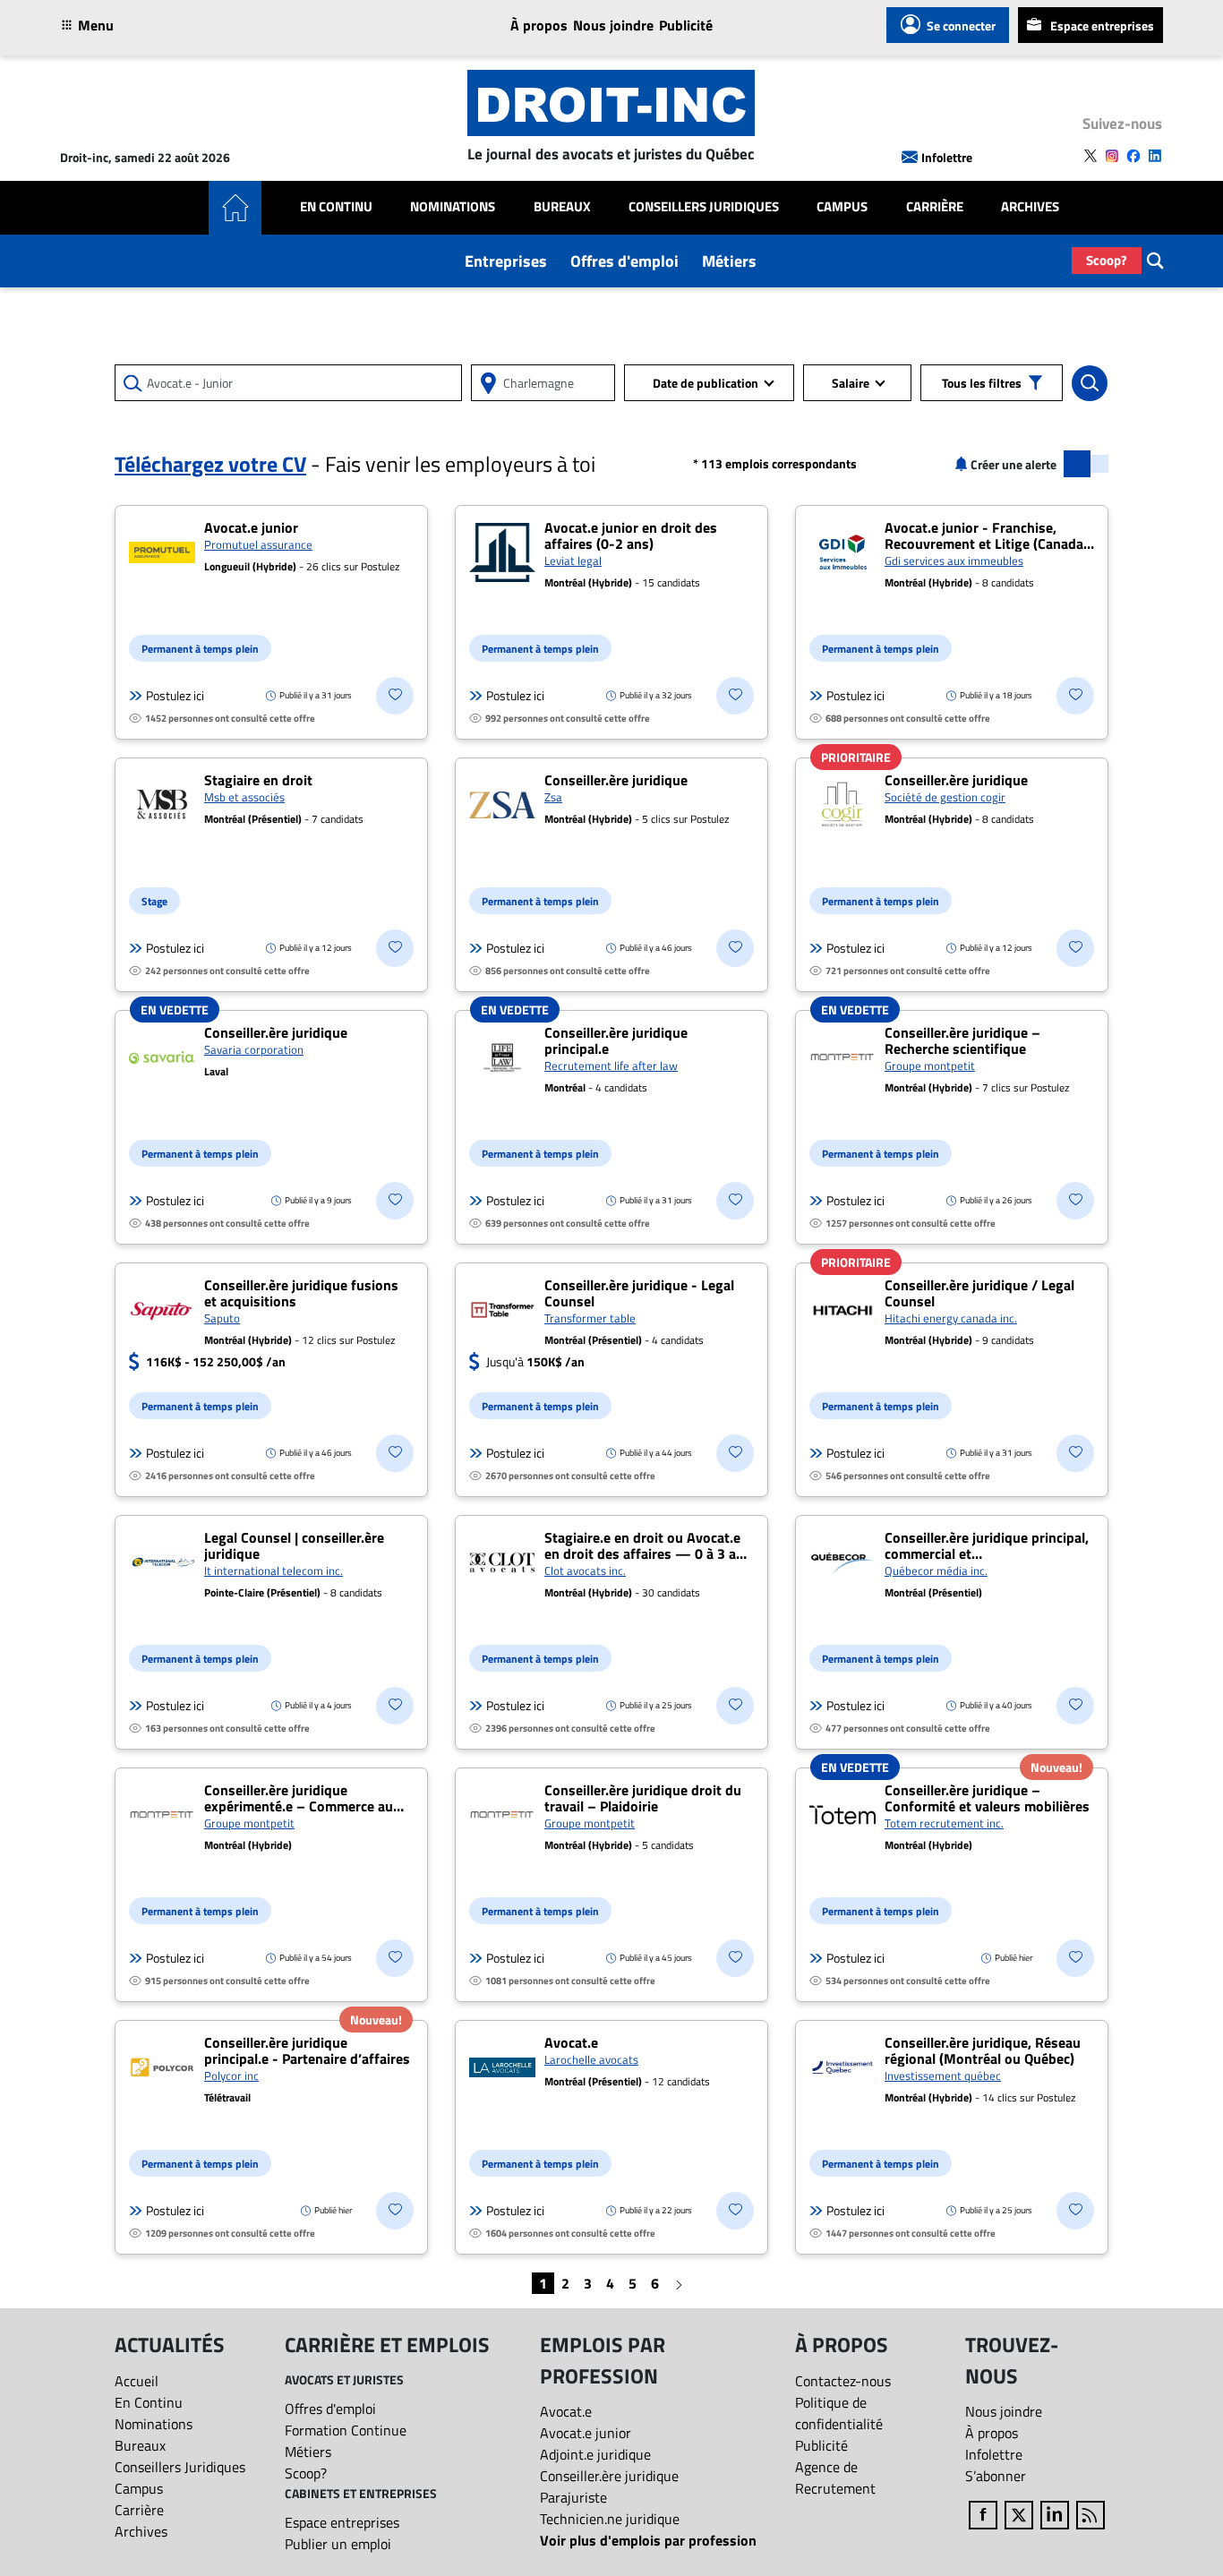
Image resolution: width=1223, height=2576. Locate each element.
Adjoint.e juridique (595, 2454)
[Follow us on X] (1090, 156)
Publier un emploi (338, 2544)
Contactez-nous (843, 2381)
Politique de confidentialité (839, 2413)
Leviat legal (573, 561)
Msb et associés (244, 797)
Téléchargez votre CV (210, 464)
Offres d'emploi (624, 261)
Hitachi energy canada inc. (951, 1318)
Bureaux (562, 207)
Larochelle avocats (591, 2059)
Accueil (137, 2381)
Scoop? (1107, 260)
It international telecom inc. (274, 1570)
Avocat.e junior (586, 2433)
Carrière (935, 207)
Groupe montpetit (930, 1065)
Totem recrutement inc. (944, 1823)
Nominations (453, 207)
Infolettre (947, 157)
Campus (842, 207)
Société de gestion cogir (945, 797)
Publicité (686, 25)
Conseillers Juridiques (704, 207)
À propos (539, 25)
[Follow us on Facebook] (1133, 156)
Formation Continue (346, 2430)
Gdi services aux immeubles (954, 561)
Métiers (729, 261)
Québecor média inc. (936, 1570)
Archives (1030, 207)
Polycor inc (231, 2075)
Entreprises (506, 261)
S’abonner (996, 2476)
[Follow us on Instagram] (1112, 156)
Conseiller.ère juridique (609, 2476)
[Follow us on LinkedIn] (1155, 156)
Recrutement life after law (611, 1065)
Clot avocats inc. (585, 1570)
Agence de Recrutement (835, 2478)
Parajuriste (573, 2497)
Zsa (553, 797)
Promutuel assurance (258, 544)
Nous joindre (613, 25)
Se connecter (961, 26)
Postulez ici (175, 696)
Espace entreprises (1102, 26)
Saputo (222, 1318)
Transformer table (590, 1318)
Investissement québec (943, 2075)
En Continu (336, 207)
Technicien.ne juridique (610, 2519)
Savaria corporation (254, 1049)
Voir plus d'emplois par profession (648, 2540)
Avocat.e (566, 2411)
